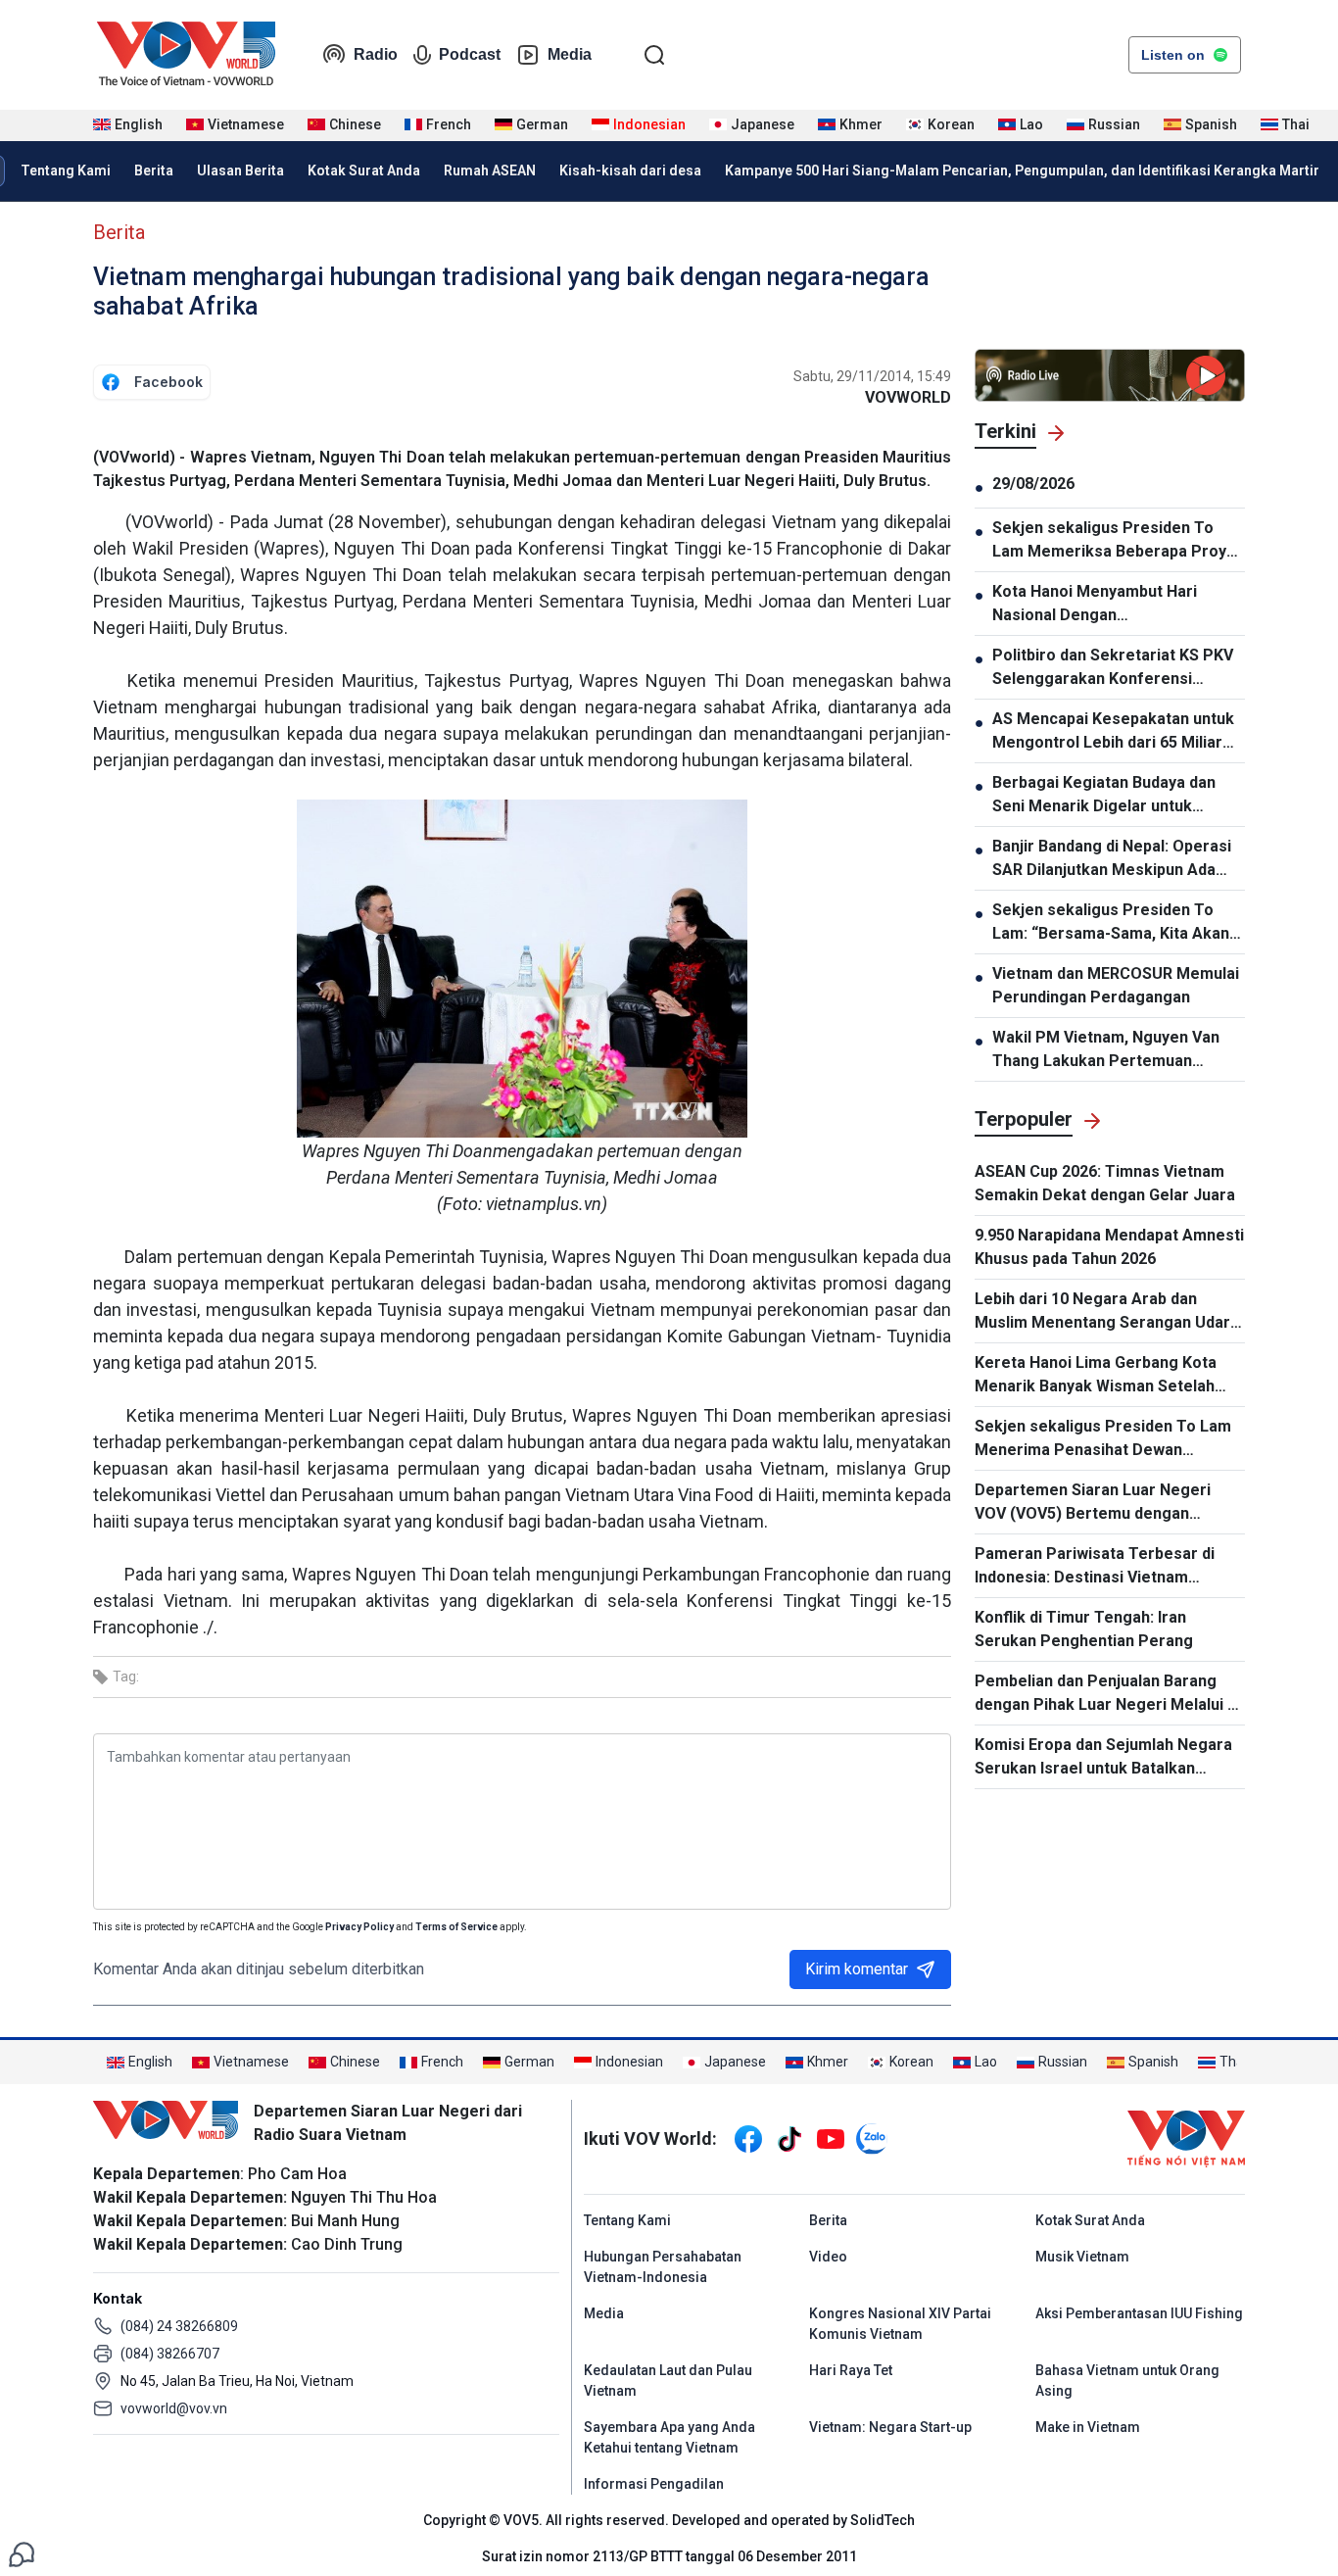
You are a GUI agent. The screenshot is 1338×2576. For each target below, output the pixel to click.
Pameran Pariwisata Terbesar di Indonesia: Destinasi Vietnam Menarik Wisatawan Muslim (1095, 1567)
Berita (154, 170)
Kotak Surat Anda (364, 170)
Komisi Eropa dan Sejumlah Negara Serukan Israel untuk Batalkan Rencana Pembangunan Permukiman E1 (1103, 1758)
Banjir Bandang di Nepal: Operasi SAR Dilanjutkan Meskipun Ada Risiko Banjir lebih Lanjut (1112, 859)
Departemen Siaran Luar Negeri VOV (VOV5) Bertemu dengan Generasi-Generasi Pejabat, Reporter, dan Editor (1093, 1503)
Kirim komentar (857, 1969)
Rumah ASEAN (490, 170)
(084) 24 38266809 (179, 2326)
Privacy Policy (359, 1927)
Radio (376, 54)
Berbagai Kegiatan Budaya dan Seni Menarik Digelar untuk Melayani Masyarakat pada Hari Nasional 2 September (1107, 796)
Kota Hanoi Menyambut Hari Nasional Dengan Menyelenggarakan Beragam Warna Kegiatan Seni (1099, 605)
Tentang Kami (66, 170)
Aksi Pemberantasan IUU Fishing (1139, 2313)
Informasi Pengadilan (654, 2484)
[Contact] (22, 2553)
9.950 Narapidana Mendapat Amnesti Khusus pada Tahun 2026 (1109, 1247)
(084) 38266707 (170, 2354)
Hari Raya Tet (851, 2370)
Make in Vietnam (1088, 2427)
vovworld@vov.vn (174, 2408)
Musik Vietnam (1082, 2257)
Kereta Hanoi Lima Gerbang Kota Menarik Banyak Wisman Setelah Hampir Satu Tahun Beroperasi (1096, 1376)
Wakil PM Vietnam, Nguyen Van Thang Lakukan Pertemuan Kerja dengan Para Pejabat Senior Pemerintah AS (1118, 1050)
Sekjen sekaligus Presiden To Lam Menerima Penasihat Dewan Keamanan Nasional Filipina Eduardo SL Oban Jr (1107, 1439)
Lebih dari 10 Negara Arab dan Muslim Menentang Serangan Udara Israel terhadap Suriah (1107, 1312)
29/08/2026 (1033, 484)
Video (828, 2257)
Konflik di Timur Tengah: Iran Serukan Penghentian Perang (1084, 1629)
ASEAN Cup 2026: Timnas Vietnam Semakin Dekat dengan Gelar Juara (1105, 1183)
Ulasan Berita (240, 170)
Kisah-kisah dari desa (630, 170)
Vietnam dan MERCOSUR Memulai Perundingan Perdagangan (1116, 985)
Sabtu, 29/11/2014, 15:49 (872, 376)
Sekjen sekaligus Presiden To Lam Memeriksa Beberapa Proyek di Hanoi (1119, 541)
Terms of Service (456, 1927)
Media (570, 54)
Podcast (470, 54)
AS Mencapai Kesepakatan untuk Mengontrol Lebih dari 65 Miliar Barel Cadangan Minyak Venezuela (1113, 732)
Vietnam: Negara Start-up (890, 2427)
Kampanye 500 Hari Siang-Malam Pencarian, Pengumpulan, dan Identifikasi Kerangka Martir (1022, 170)
